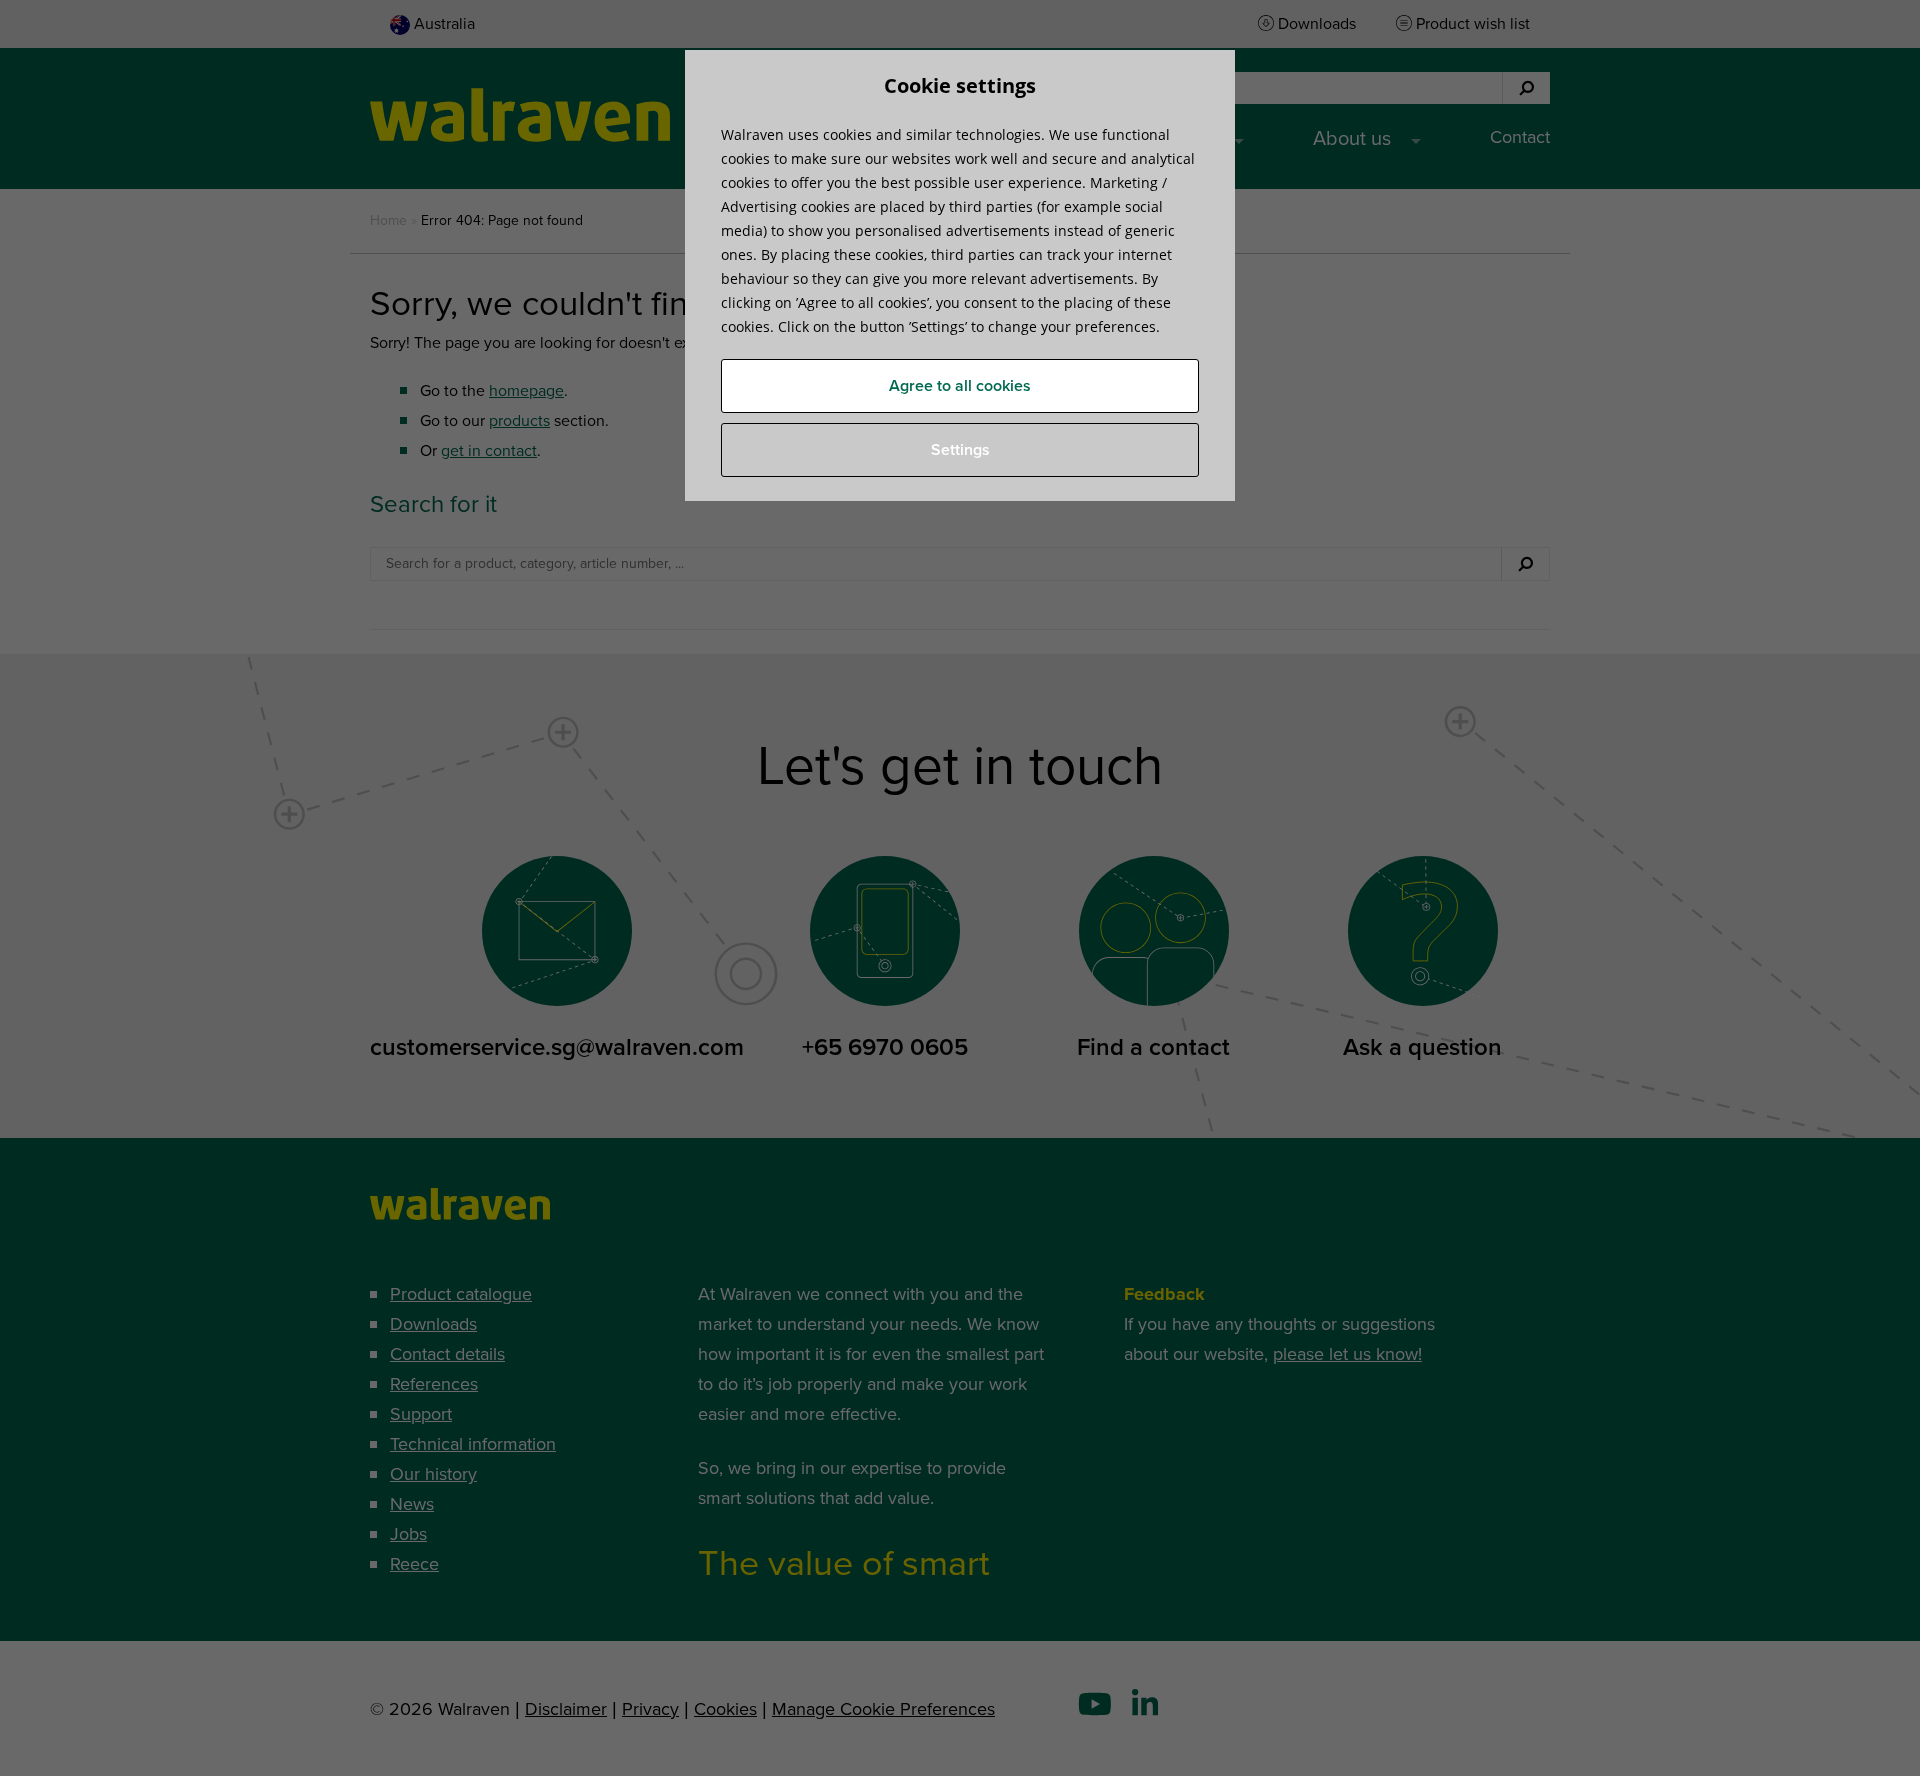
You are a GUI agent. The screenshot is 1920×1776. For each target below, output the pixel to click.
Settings (960, 450)
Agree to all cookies (960, 386)
